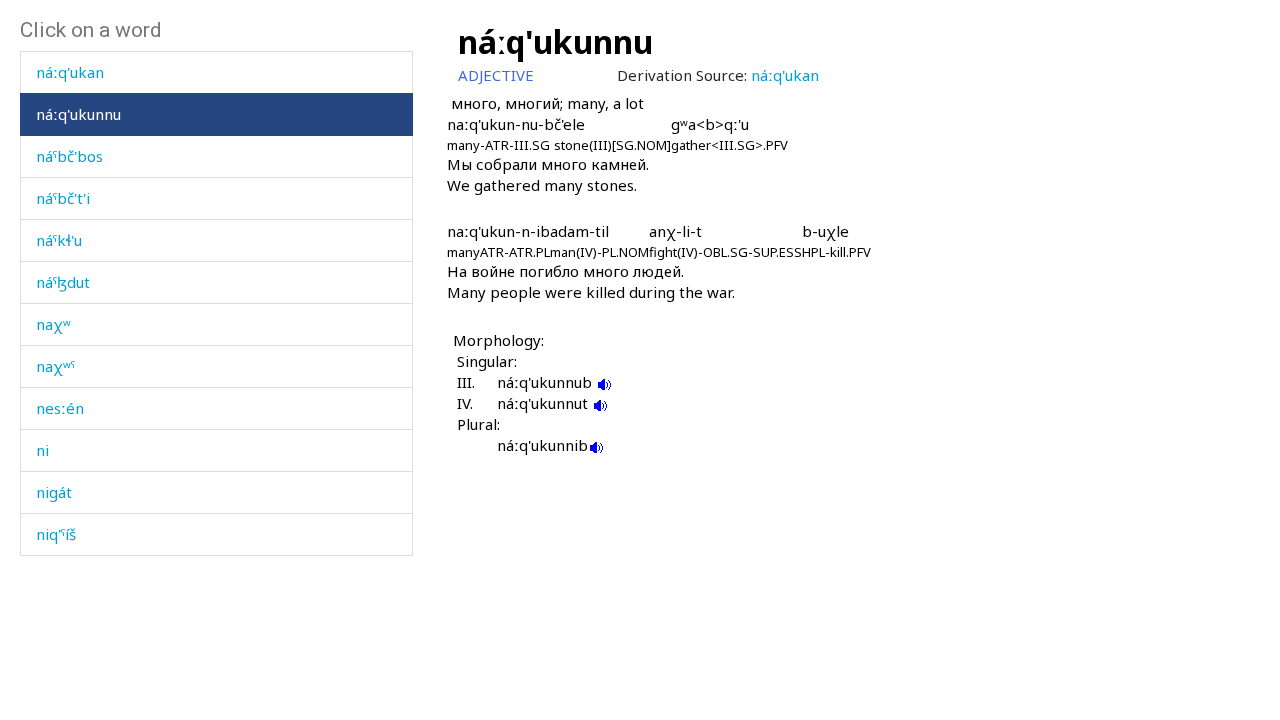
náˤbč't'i (63, 198)
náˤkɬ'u (59, 240)
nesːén (60, 408)
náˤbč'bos (69, 156)
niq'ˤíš (56, 534)
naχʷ (53, 324)
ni (42, 450)
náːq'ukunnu (78, 114)
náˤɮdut (63, 282)
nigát (54, 492)
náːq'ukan (70, 72)
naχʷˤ (55, 366)
